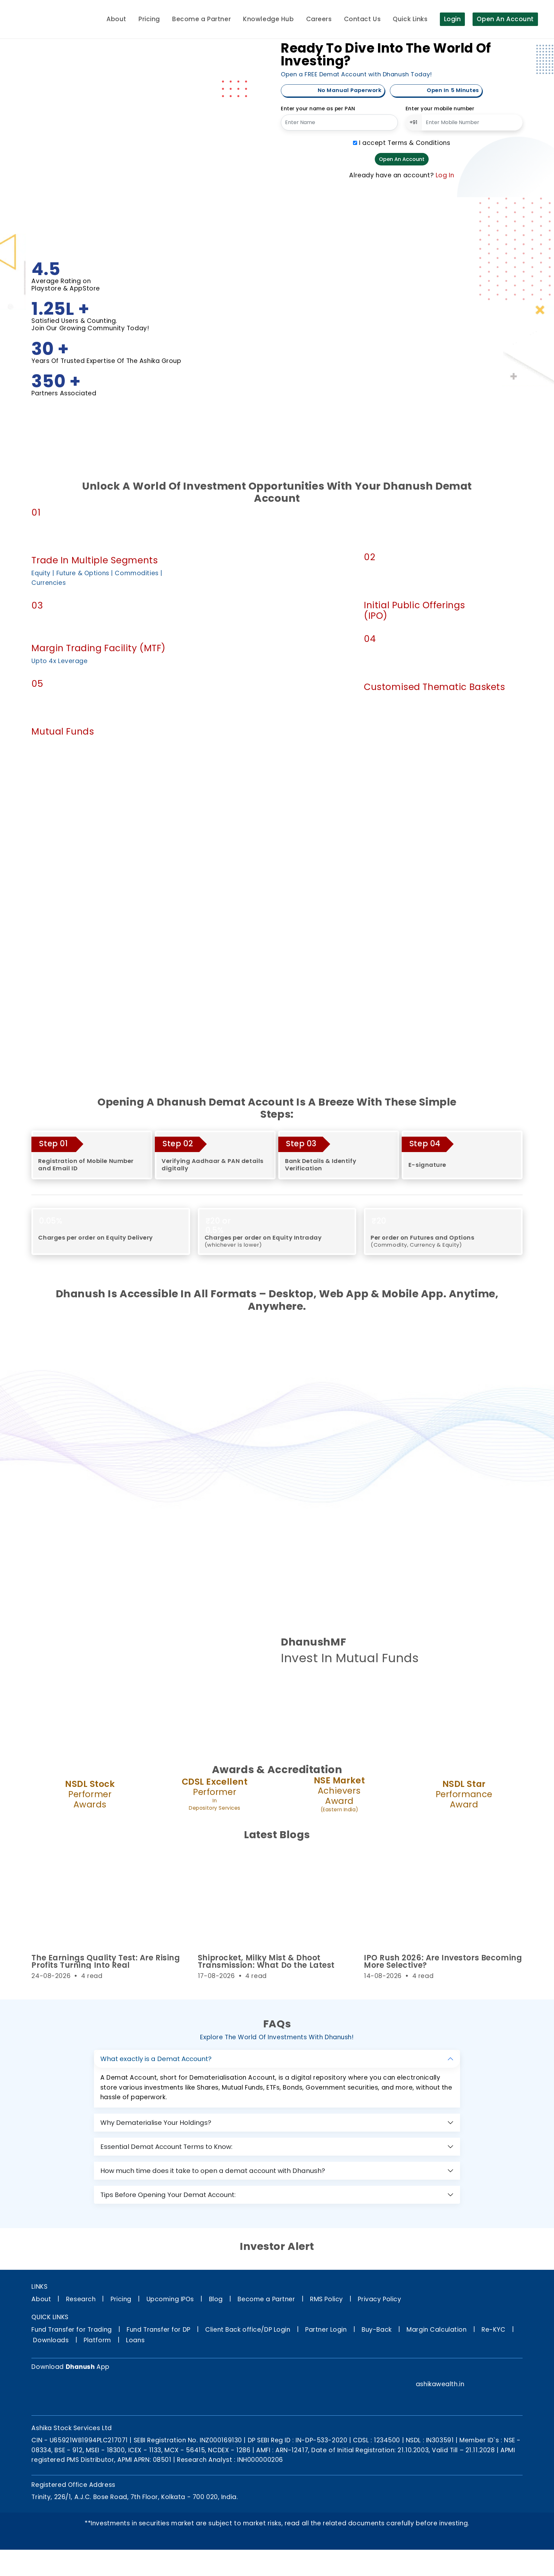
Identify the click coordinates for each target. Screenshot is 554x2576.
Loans (135, 2340)
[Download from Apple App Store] (82, 2392)
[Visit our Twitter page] (453, 2370)
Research (81, 2299)
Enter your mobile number (440, 109)
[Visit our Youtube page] (516, 2370)
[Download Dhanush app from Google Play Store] (297, 1687)
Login (453, 19)
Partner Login (326, 2330)
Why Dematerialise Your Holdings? (156, 2123)
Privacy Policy (379, 2299)
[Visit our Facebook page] (422, 2370)
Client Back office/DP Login (248, 2330)
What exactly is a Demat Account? (156, 2059)
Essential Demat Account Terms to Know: (166, 2147)
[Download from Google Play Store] (47, 2392)
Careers (319, 19)
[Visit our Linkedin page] (468, 2370)
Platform (97, 2340)
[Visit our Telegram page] (484, 2370)
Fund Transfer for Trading (71, 2330)
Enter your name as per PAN (318, 109)
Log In (445, 175)
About (116, 19)
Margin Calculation (436, 2330)
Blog (216, 2299)
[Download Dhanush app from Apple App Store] (332, 1687)
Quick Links (410, 19)
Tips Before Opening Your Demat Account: (168, 2195)
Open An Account (505, 19)
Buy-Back (377, 2330)
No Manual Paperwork (349, 90)
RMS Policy (327, 2299)
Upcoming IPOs (170, 2299)
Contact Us (362, 19)
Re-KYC (493, 2330)
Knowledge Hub (268, 19)
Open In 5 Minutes (452, 90)
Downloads (51, 2340)
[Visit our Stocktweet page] (500, 2370)
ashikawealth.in (440, 2384)
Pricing (149, 19)
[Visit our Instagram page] (437, 2370)
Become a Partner (201, 19)
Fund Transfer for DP (158, 2330)
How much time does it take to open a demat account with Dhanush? (213, 2171)
